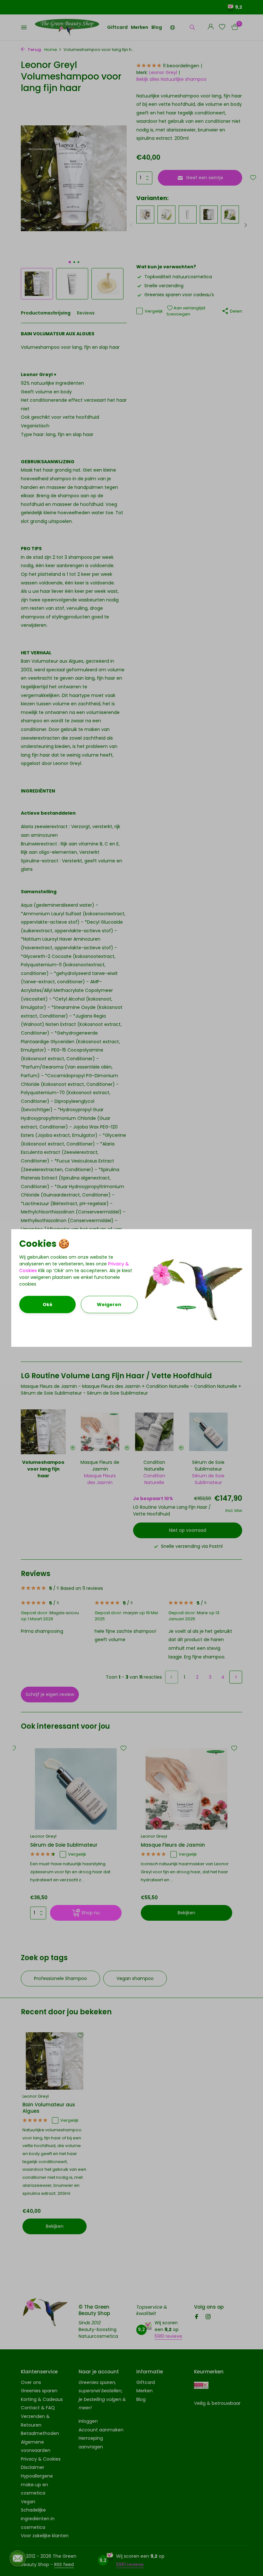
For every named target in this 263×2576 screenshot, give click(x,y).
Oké (47, 1305)
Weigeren (109, 1305)
